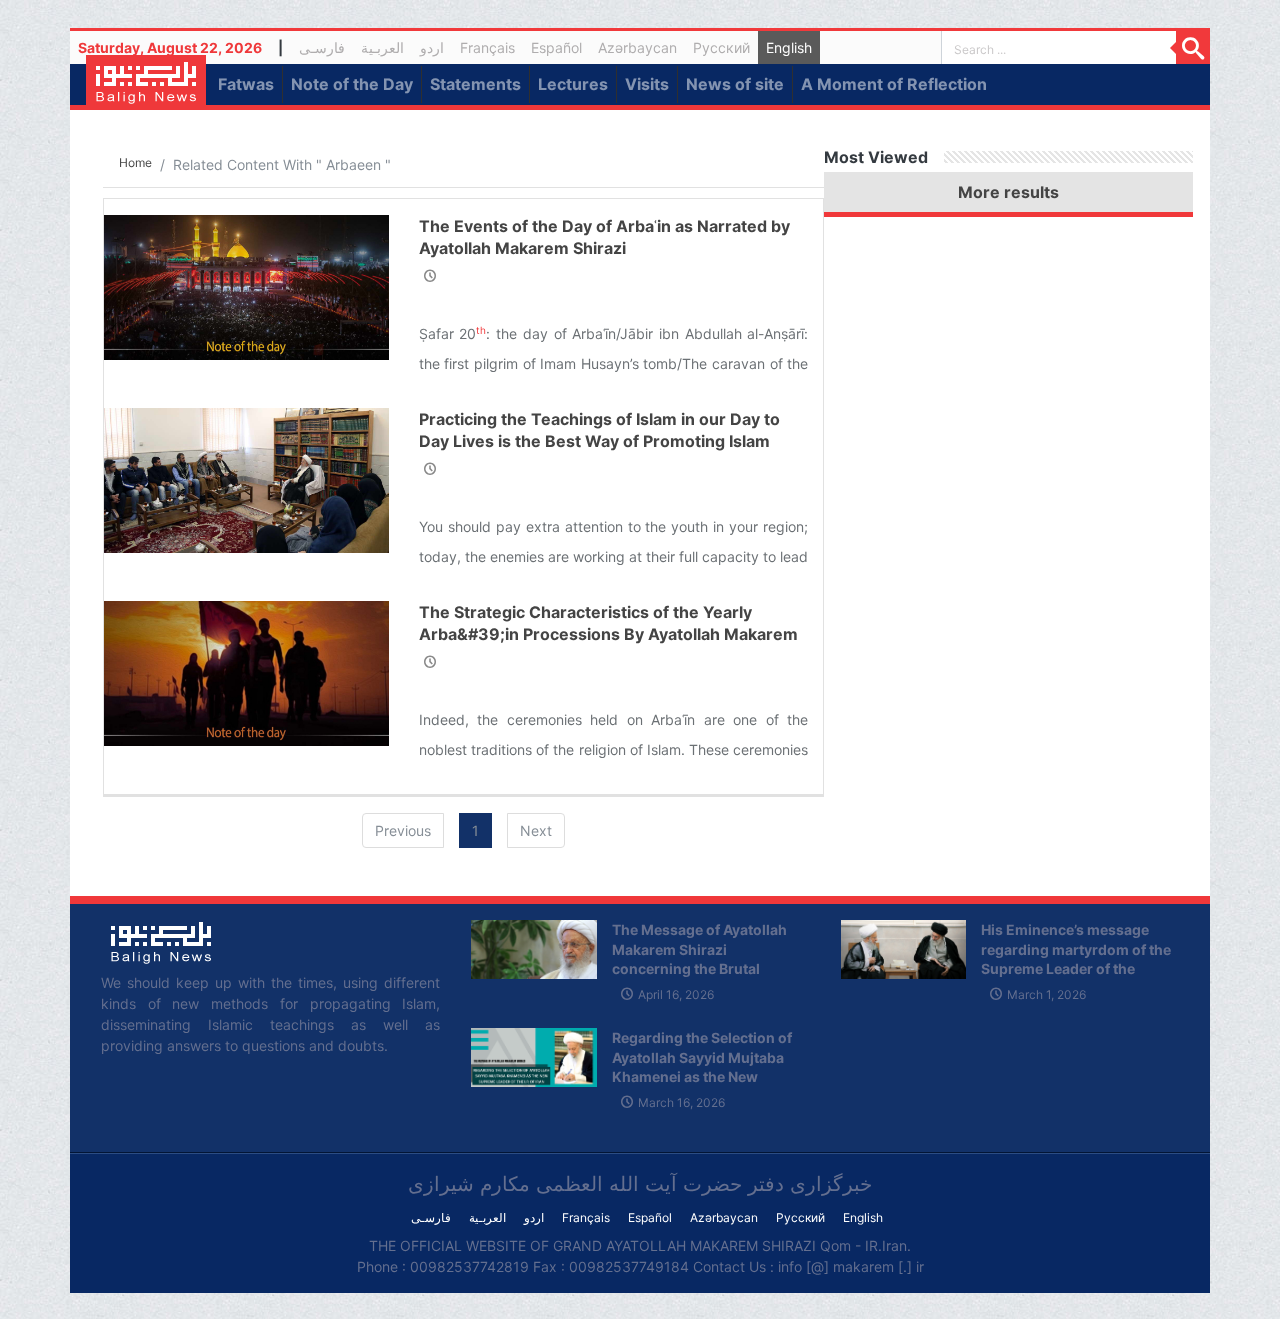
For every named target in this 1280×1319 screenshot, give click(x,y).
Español (556, 47)
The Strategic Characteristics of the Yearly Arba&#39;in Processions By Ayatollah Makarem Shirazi (608, 634)
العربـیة (382, 47)
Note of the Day (352, 84)
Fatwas (246, 84)
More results (1008, 192)
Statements (475, 84)
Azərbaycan (637, 47)
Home (135, 162)
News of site (735, 84)
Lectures (573, 84)
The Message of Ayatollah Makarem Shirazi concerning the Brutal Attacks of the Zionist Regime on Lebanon (699, 968)
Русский (721, 47)
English (789, 47)
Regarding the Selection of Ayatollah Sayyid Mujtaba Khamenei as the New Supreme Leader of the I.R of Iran (707, 1076)
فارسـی (326, 50)
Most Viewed (876, 157)
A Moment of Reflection (894, 84)
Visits (647, 84)
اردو (432, 47)
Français (487, 47)
